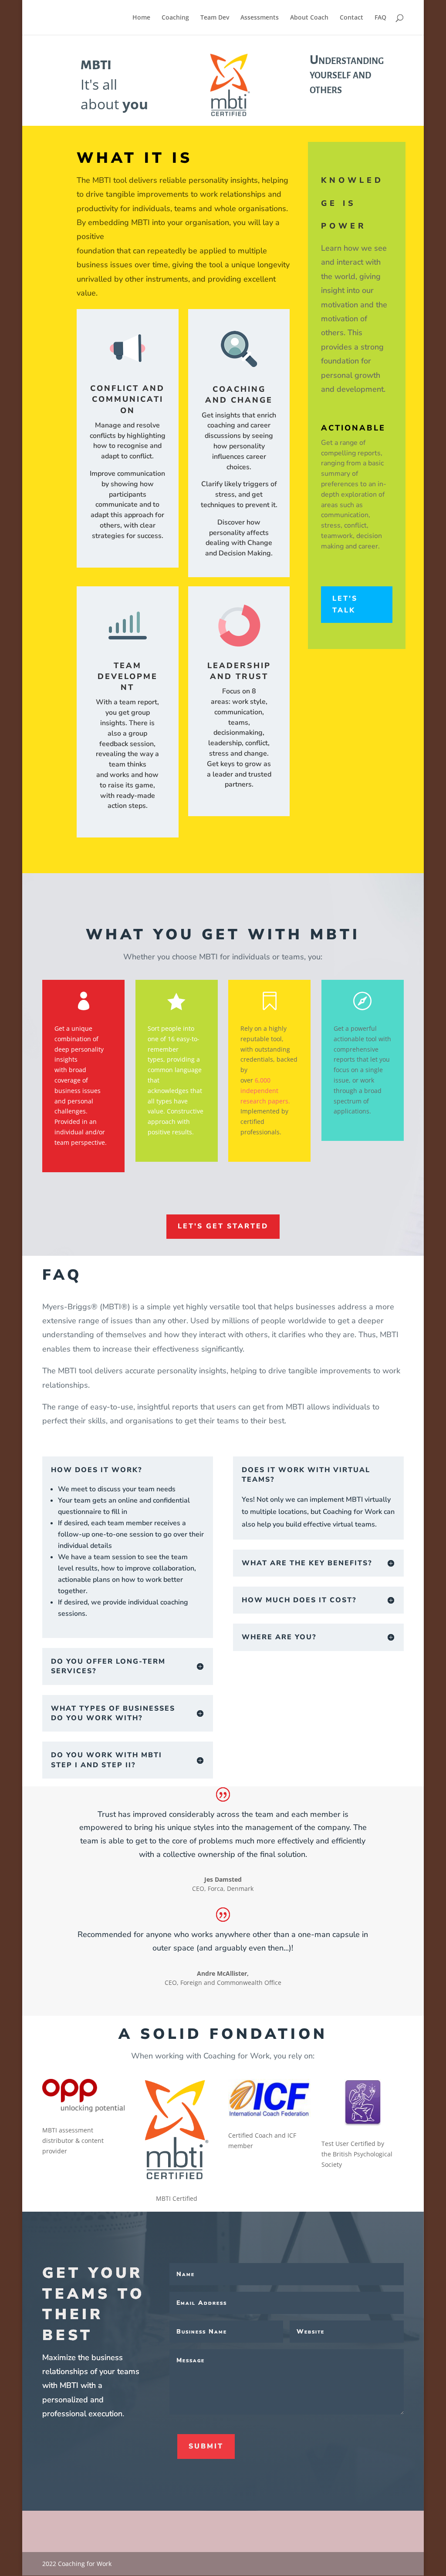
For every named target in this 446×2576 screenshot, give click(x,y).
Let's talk (345, 604)
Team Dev (215, 18)
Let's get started (223, 1226)
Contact (351, 18)
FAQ (380, 18)
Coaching (175, 18)
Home (141, 18)
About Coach (309, 18)
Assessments (260, 18)
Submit (206, 2446)
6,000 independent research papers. (265, 1091)
